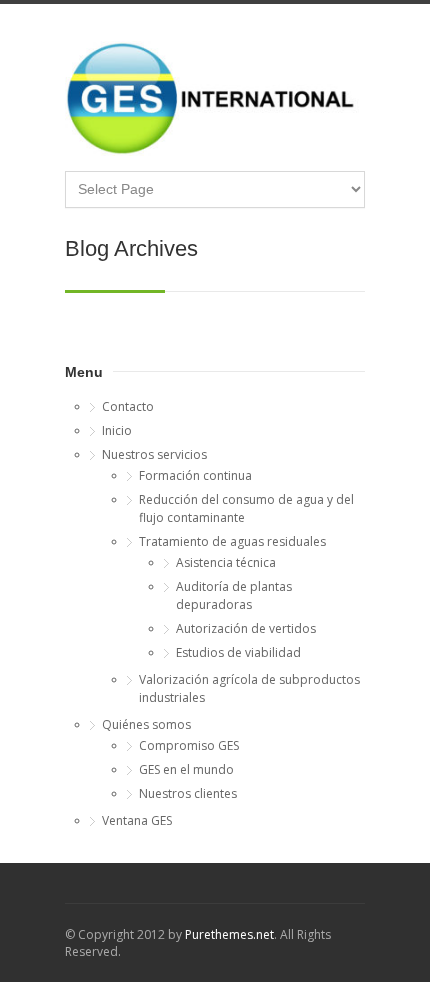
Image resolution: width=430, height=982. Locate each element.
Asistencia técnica (226, 562)
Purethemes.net (229, 934)
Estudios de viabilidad (238, 652)
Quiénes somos (146, 724)
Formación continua (195, 475)
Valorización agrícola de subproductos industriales (249, 688)
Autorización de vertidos (246, 628)
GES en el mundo (186, 769)
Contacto (128, 406)
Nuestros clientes (188, 793)
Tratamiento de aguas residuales (232, 541)
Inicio (117, 430)
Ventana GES (137, 820)
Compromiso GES (189, 745)
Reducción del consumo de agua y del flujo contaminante (246, 508)
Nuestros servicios (154, 454)
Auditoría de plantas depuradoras (234, 595)
